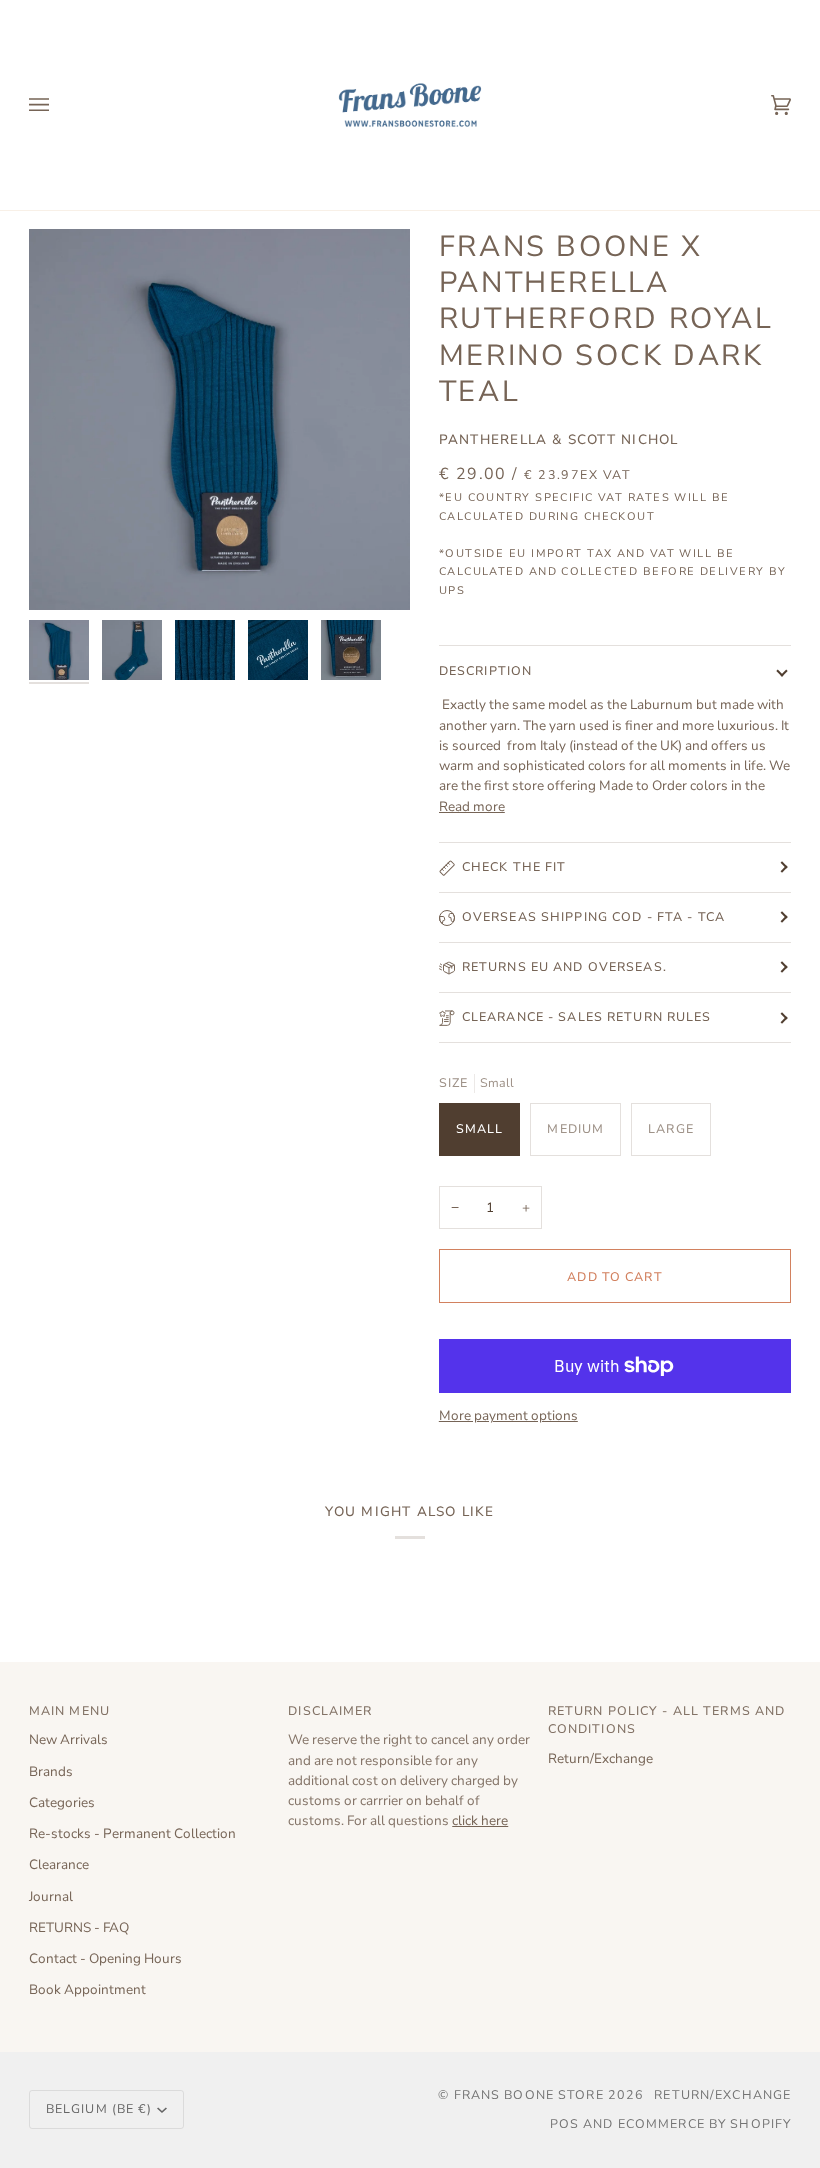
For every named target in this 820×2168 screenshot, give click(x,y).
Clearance (59, 1864)
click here (480, 1820)
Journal (51, 1896)
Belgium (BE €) (99, 2108)
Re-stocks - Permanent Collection (132, 1833)
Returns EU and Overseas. (564, 966)
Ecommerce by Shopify (705, 2123)
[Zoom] (219, 419)
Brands (51, 1771)
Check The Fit (514, 866)
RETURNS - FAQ (79, 1927)
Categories (62, 1802)
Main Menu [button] (69, 1710)
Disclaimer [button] (330, 1710)
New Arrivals (68, 1739)
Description (485, 670)
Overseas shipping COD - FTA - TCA (593, 916)
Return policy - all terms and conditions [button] (667, 1720)
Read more (472, 806)
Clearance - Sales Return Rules (587, 1016)
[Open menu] (59, 105)
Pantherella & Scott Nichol (559, 439)
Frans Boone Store (529, 2094)
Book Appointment (87, 1989)
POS (564, 2123)
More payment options (508, 1415)
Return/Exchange (600, 1758)
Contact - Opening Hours (105, 1958)
